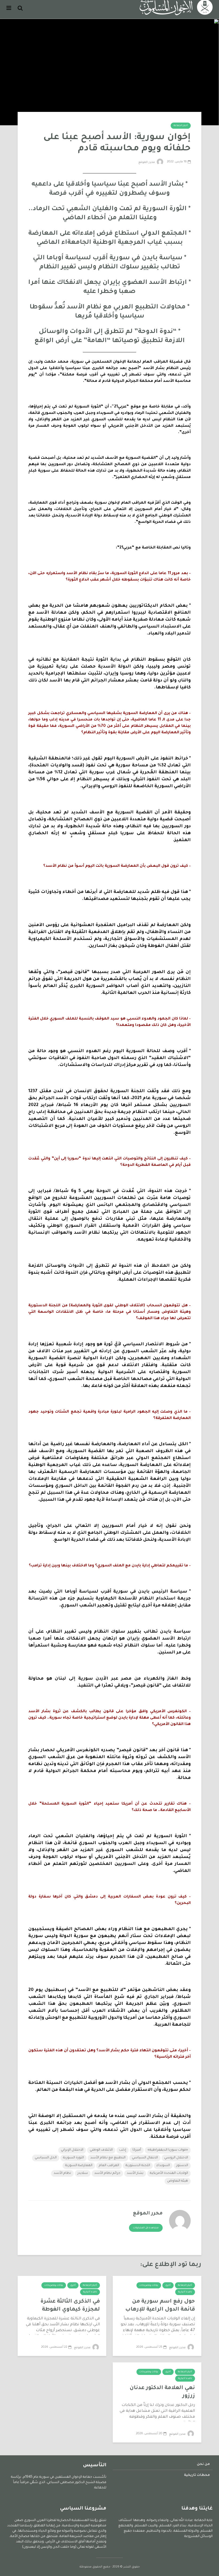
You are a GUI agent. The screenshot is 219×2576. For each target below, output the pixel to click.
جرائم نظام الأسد (107, 2173)
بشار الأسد (135, 2173)
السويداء (163, 2166)
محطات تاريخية (197, 2475)
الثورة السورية (73, 2158)
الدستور (182, 2166)
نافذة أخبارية (185, 2292)
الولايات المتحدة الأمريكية (169, 2173)
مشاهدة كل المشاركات (146, 2228)
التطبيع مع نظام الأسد (108, 2158)
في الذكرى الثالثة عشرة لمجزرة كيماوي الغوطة (70, 2306)
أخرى (168, 2285)
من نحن (203, 2464)
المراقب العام (109, 2166)
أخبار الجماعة (181, 126)
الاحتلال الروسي (176, 2158)
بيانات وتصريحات (149, 2285)
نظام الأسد (62, 2173)
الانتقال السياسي (145, 2158)
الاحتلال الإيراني (72, 2150)
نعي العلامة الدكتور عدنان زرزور (162, 2392)
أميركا (137, 2150)
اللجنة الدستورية (138, 2166)
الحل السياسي (46, 2158)
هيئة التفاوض (178, 2181)
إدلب (123, 2150)
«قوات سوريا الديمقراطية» (168, 2150)
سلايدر (83, 2173)
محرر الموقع (147, 162)
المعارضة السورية (79, 2166)
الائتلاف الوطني (101, 2150)
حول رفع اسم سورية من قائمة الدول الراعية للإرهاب (160, 2306)
